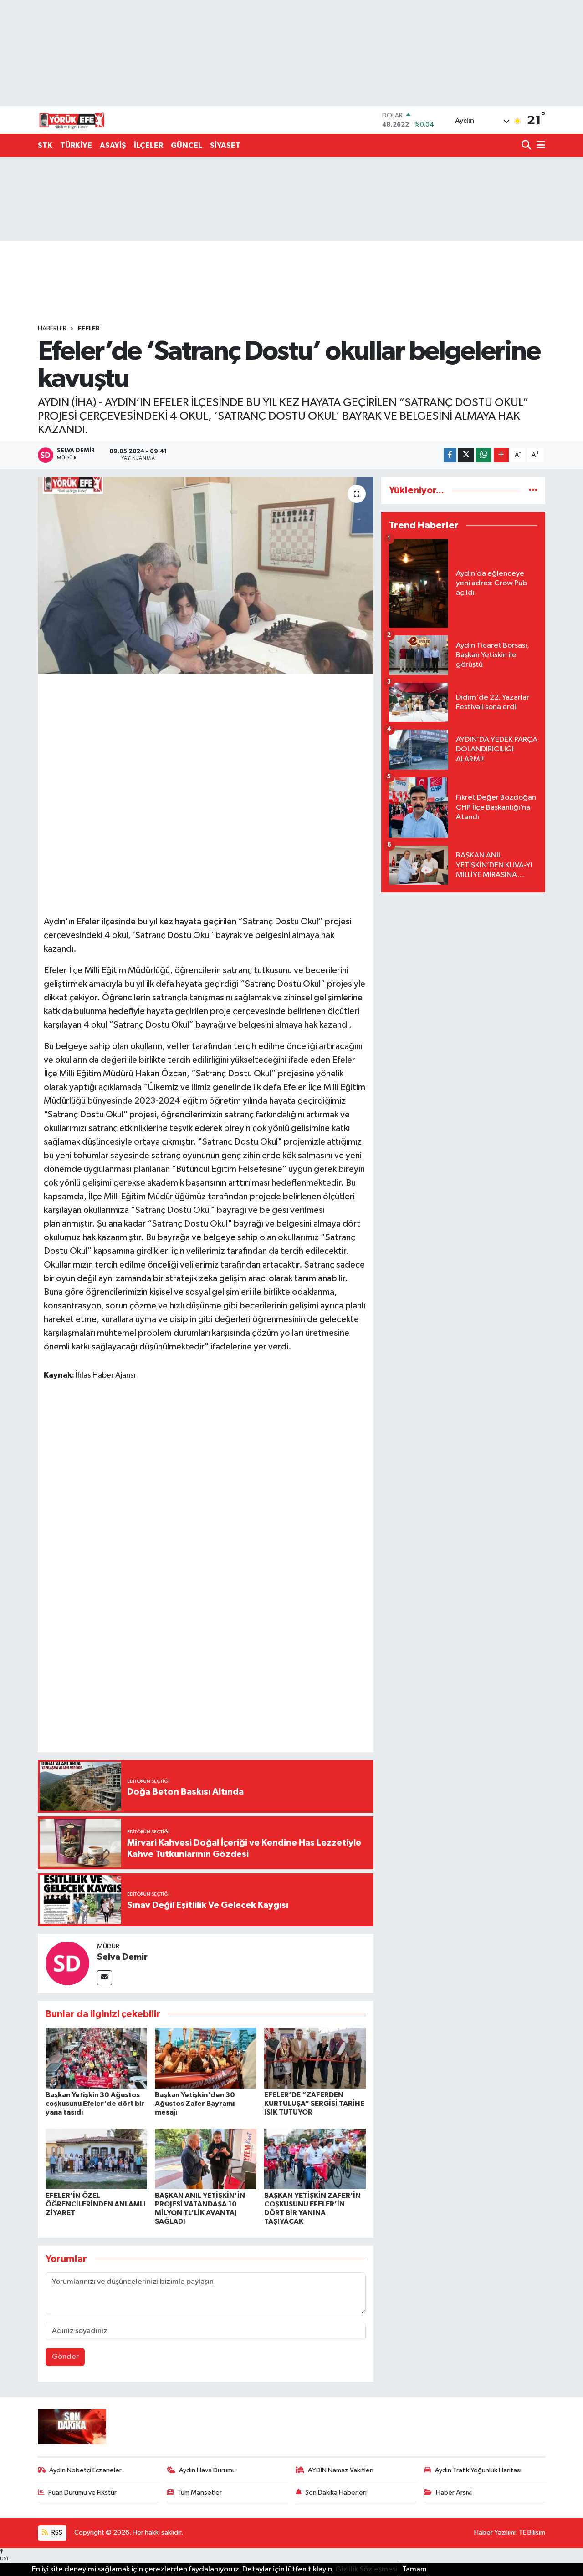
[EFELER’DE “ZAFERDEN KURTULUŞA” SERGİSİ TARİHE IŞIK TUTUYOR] (315, 2058)
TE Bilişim (532, 2533)
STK (45, 145)
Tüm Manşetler (199, 2492)
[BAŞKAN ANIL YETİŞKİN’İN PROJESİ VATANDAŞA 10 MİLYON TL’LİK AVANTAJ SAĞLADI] (206, 2159)
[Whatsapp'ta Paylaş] (483, 455)
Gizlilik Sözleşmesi (366, 2569)
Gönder (65, 2357)
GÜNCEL (187, 145)
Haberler (52, 329)
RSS (56, 2533)
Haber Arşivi (454, 2492)
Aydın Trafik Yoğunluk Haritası (478, 2470)
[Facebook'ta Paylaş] (450, 455)
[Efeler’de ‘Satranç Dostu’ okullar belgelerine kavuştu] (206, 575)
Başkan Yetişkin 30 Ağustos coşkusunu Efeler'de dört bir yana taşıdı (95, 2104)
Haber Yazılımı (495, 2533)
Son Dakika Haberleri (336, 2492)
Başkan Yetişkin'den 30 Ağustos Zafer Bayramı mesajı (195, 2104)
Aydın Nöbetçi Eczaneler (85, 2470)
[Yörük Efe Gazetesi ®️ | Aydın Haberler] (72, 120)
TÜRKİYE (76, 145)
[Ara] (527, 146)
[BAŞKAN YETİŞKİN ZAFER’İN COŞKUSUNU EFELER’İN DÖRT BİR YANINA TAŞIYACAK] (315, 2159)
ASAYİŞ (113, 145)
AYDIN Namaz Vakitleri (341, 2470)
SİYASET (225, 145)
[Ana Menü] (539, 146)
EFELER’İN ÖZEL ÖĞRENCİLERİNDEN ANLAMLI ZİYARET (96, 2204)
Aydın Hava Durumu (207, 2470)
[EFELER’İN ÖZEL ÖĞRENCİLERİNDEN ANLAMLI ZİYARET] (96, 2159)
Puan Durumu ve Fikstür (82, 2492)
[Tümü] (533, 490)
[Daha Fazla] (501, 455)
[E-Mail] (105, 1978)
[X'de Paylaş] (466, 455)
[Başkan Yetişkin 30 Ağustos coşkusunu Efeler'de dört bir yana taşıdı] (96, 2058)
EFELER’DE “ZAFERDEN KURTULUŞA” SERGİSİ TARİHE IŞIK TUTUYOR (314, 2104)
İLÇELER (148, 145)
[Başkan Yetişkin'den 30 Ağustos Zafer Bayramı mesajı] (206, 2058)
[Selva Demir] (67, 1963)
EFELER (89, 329)
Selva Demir (122, 1957)
